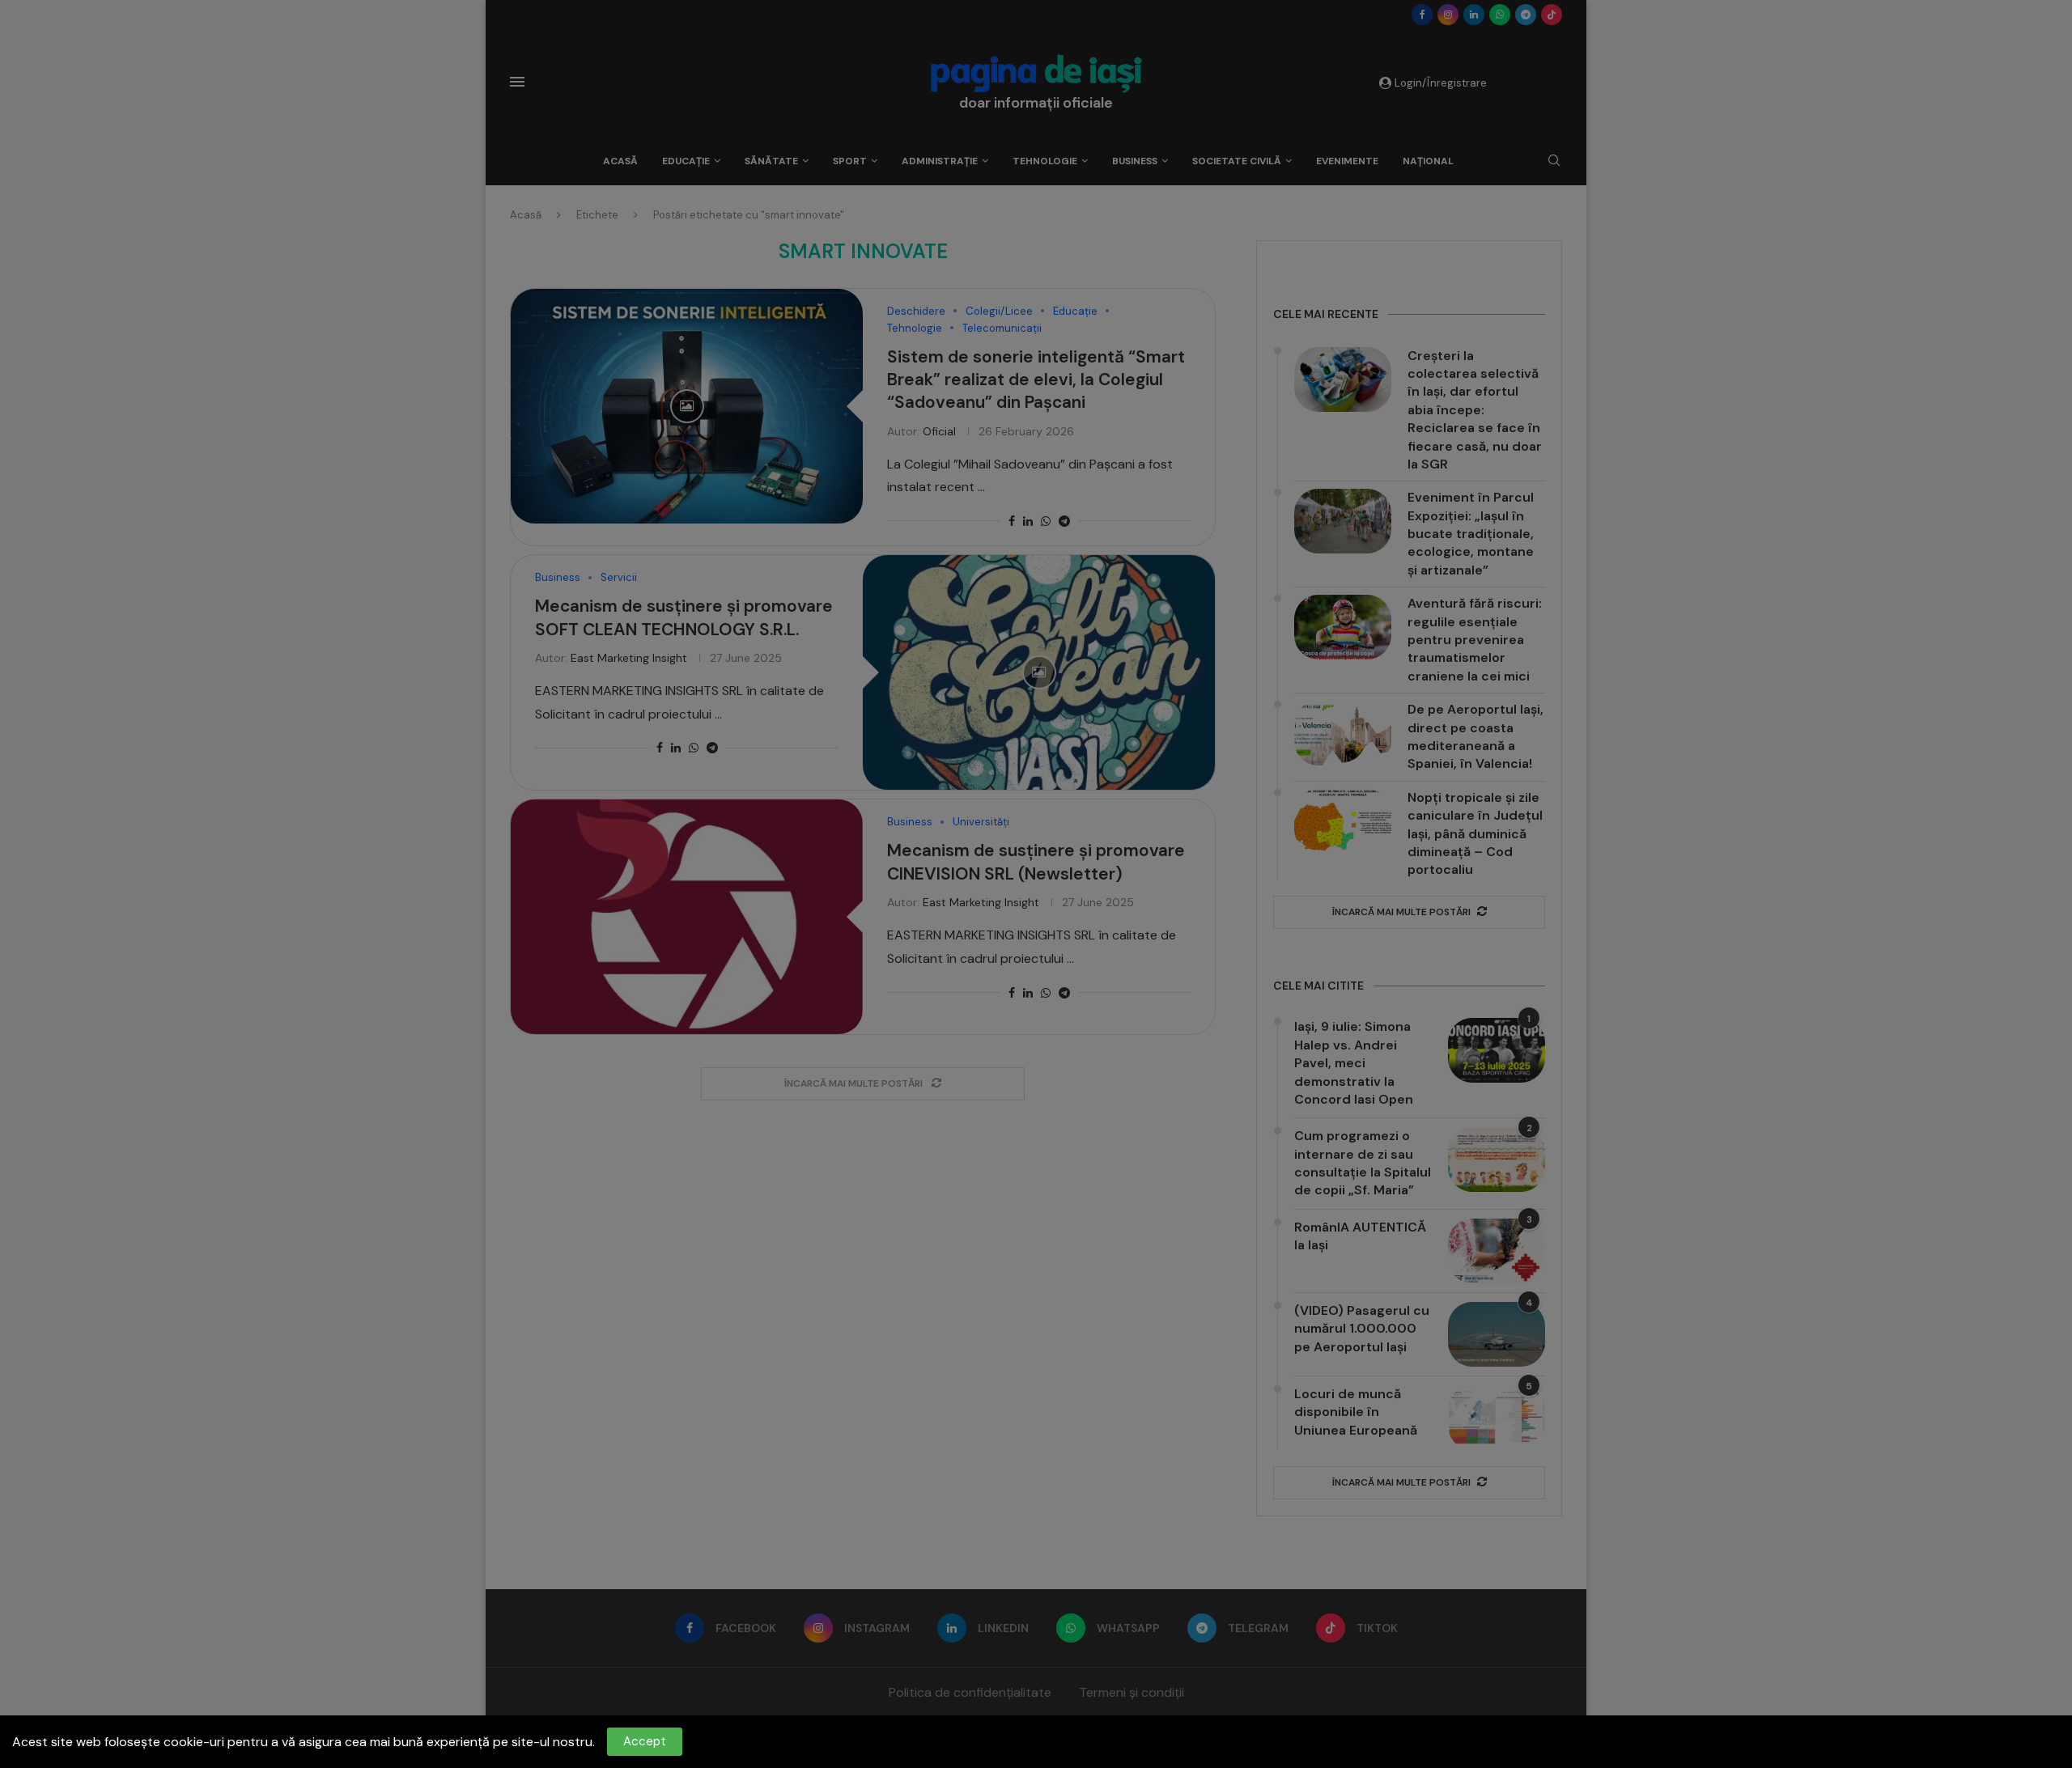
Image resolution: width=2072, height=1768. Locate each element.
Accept (645, 1741)
